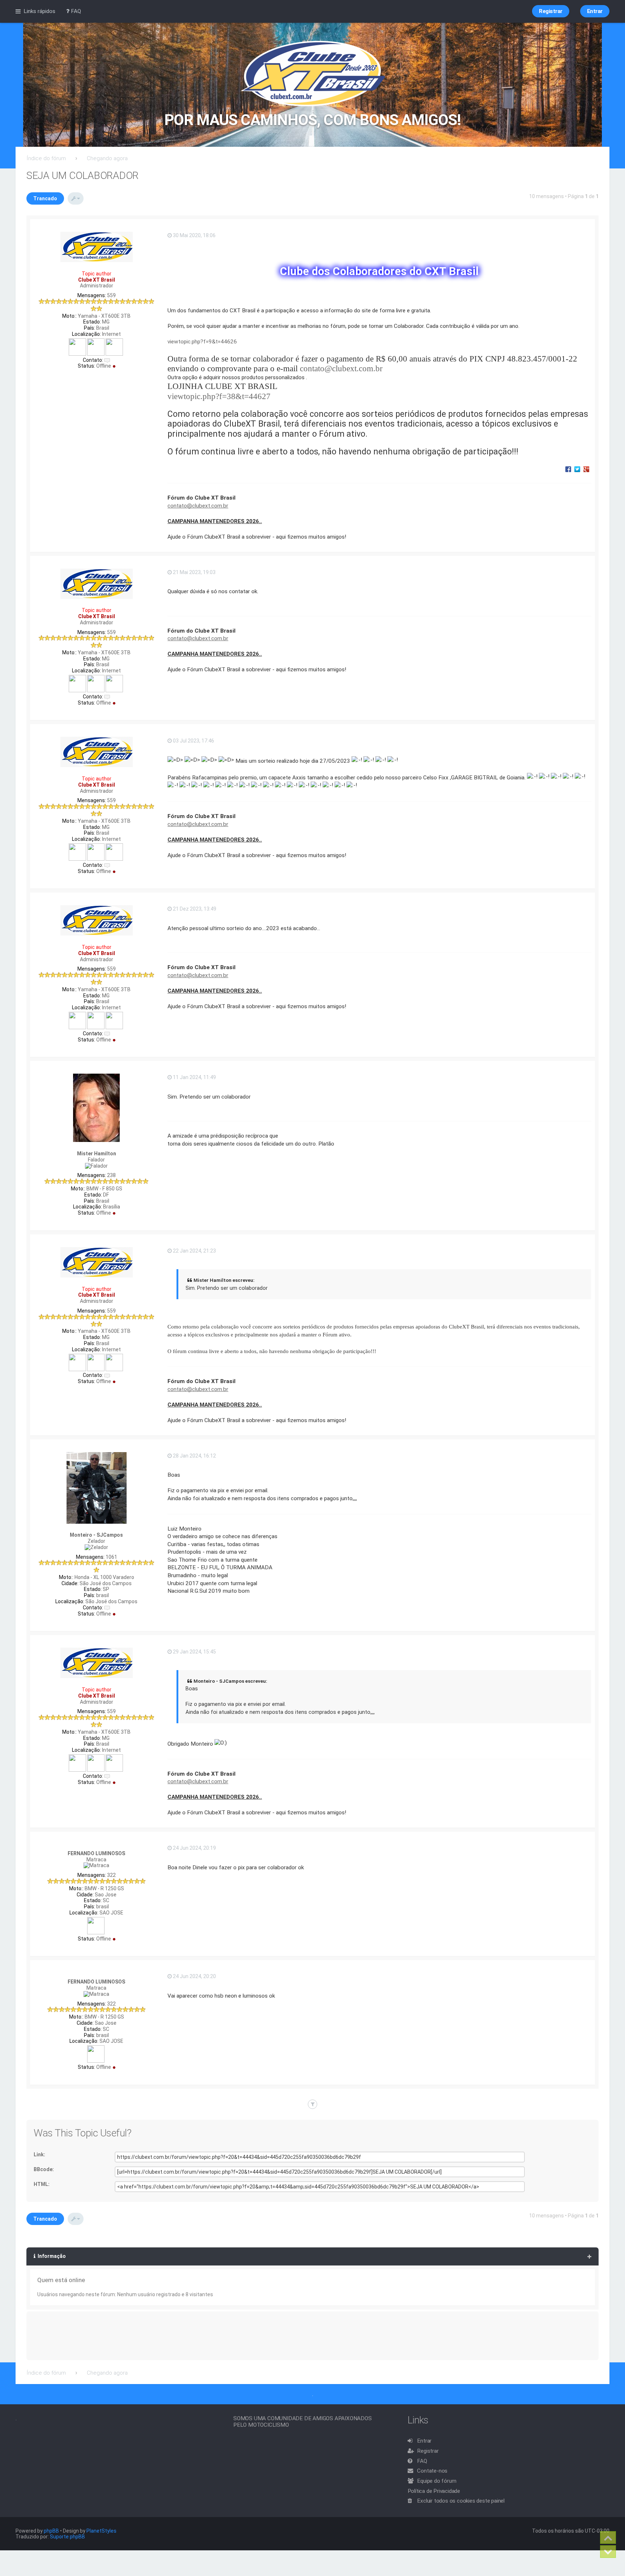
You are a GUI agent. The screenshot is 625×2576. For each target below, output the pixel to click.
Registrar (428, 2451)
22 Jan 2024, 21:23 (194, 1251)
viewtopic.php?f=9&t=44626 (202, 342)
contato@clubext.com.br (341, 368)
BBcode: (44, 2169)
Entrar (424, 2441)
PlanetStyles (101, 2531)
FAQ (422, 2461)
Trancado (45, 198)
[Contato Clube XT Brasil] (107, 360)
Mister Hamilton (97, 1154)
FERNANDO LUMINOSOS (96, 1853)
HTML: (42, 2184)
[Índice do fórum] (313, 74)
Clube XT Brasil (97, 280)
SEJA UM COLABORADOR (82, 176)
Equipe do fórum (437, 2481)
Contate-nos (432, 2471)
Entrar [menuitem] (595, 11)
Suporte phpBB (67, 2537)
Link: (39, 2154)
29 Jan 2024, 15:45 (194, 1652)
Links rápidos (39, 11)
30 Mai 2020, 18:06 (194, 235)
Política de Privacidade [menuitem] (434, 2491)
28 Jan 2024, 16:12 (194, 1456)
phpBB (51, 2531)
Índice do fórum (46, 158)
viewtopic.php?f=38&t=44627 (219, 396)
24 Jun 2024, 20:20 (194, 1976)
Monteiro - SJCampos (96, 1535)
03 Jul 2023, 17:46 (193, 741)
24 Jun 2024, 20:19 (194, 1848)
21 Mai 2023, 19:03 (194, 572)
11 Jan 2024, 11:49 (194, 1077)
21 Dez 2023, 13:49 (194, 909)
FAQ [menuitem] (75, 11)
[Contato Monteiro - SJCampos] (107, 1608)
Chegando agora (107, 158)
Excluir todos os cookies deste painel (461, 2501)
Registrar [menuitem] (551, 11)
